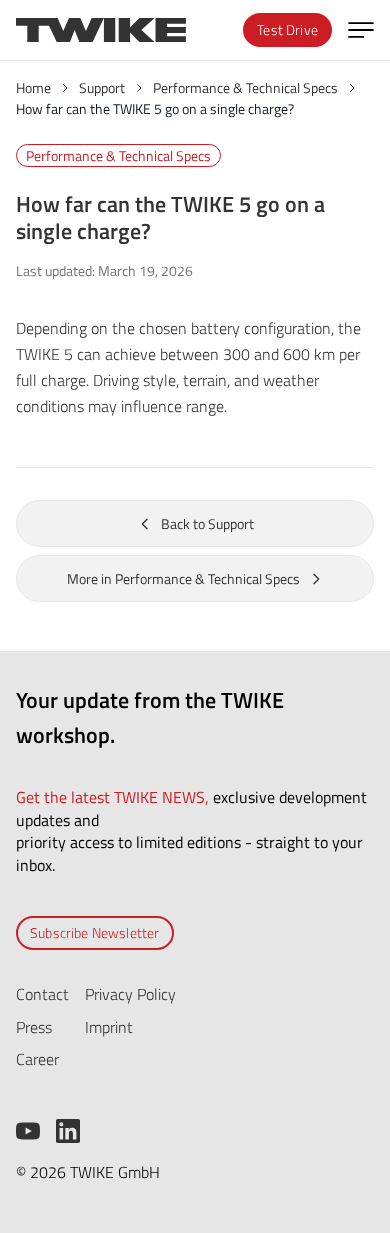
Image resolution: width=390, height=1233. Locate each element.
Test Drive (287, 29)
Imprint (109, 1027)
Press (34, 1027)
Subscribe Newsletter (95, 932)
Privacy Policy (130, 994)
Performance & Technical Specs (118, 155)
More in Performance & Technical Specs (183, 578)
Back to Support (207, 523)
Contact (42, 994)
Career (37, 1059)
